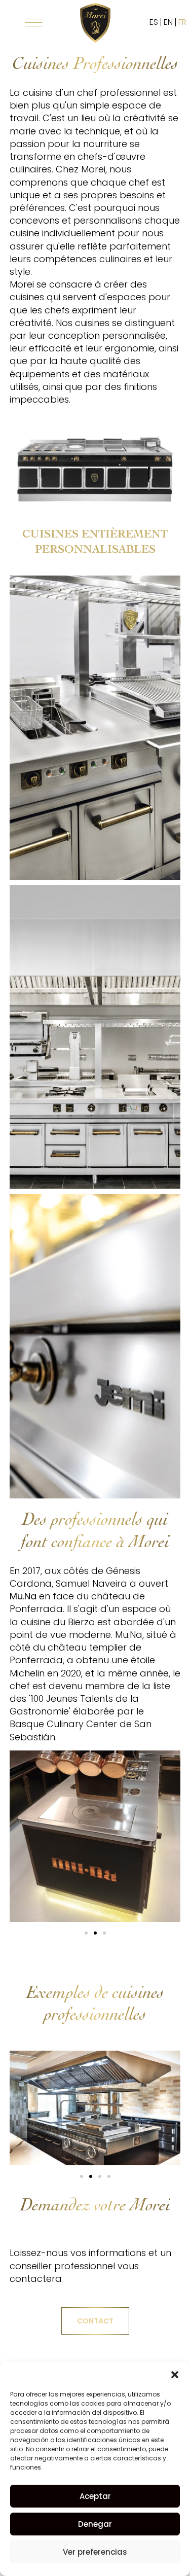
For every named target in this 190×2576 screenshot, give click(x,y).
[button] (175, 2375)
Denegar (95, 2524)
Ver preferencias (95, 2552)
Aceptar (95, 2496)
